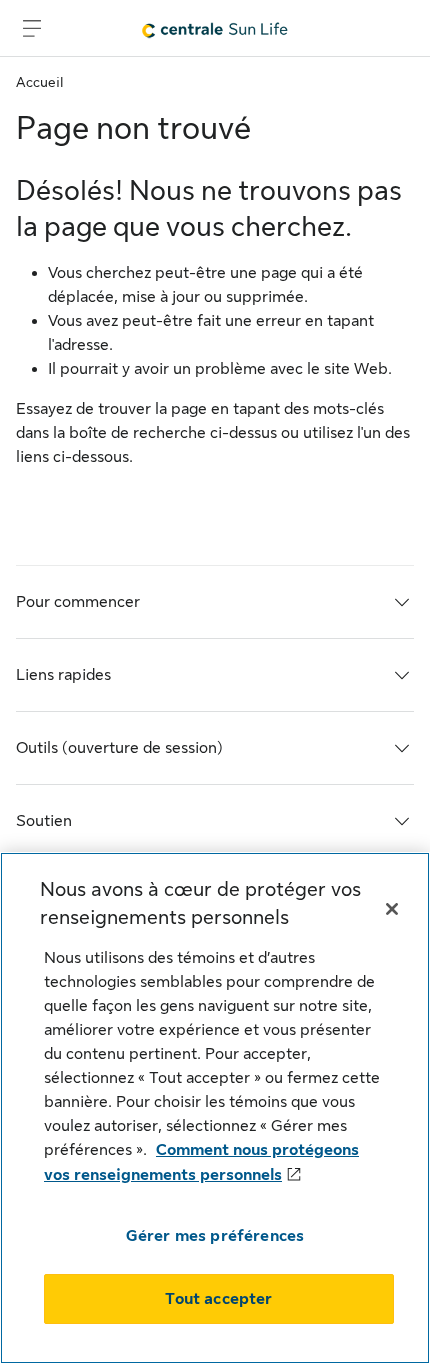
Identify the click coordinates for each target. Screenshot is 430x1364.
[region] (215, 1108)
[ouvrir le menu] (32, 28)
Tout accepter (218, 1299)
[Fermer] (392, 909)
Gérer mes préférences (215, 1236)
